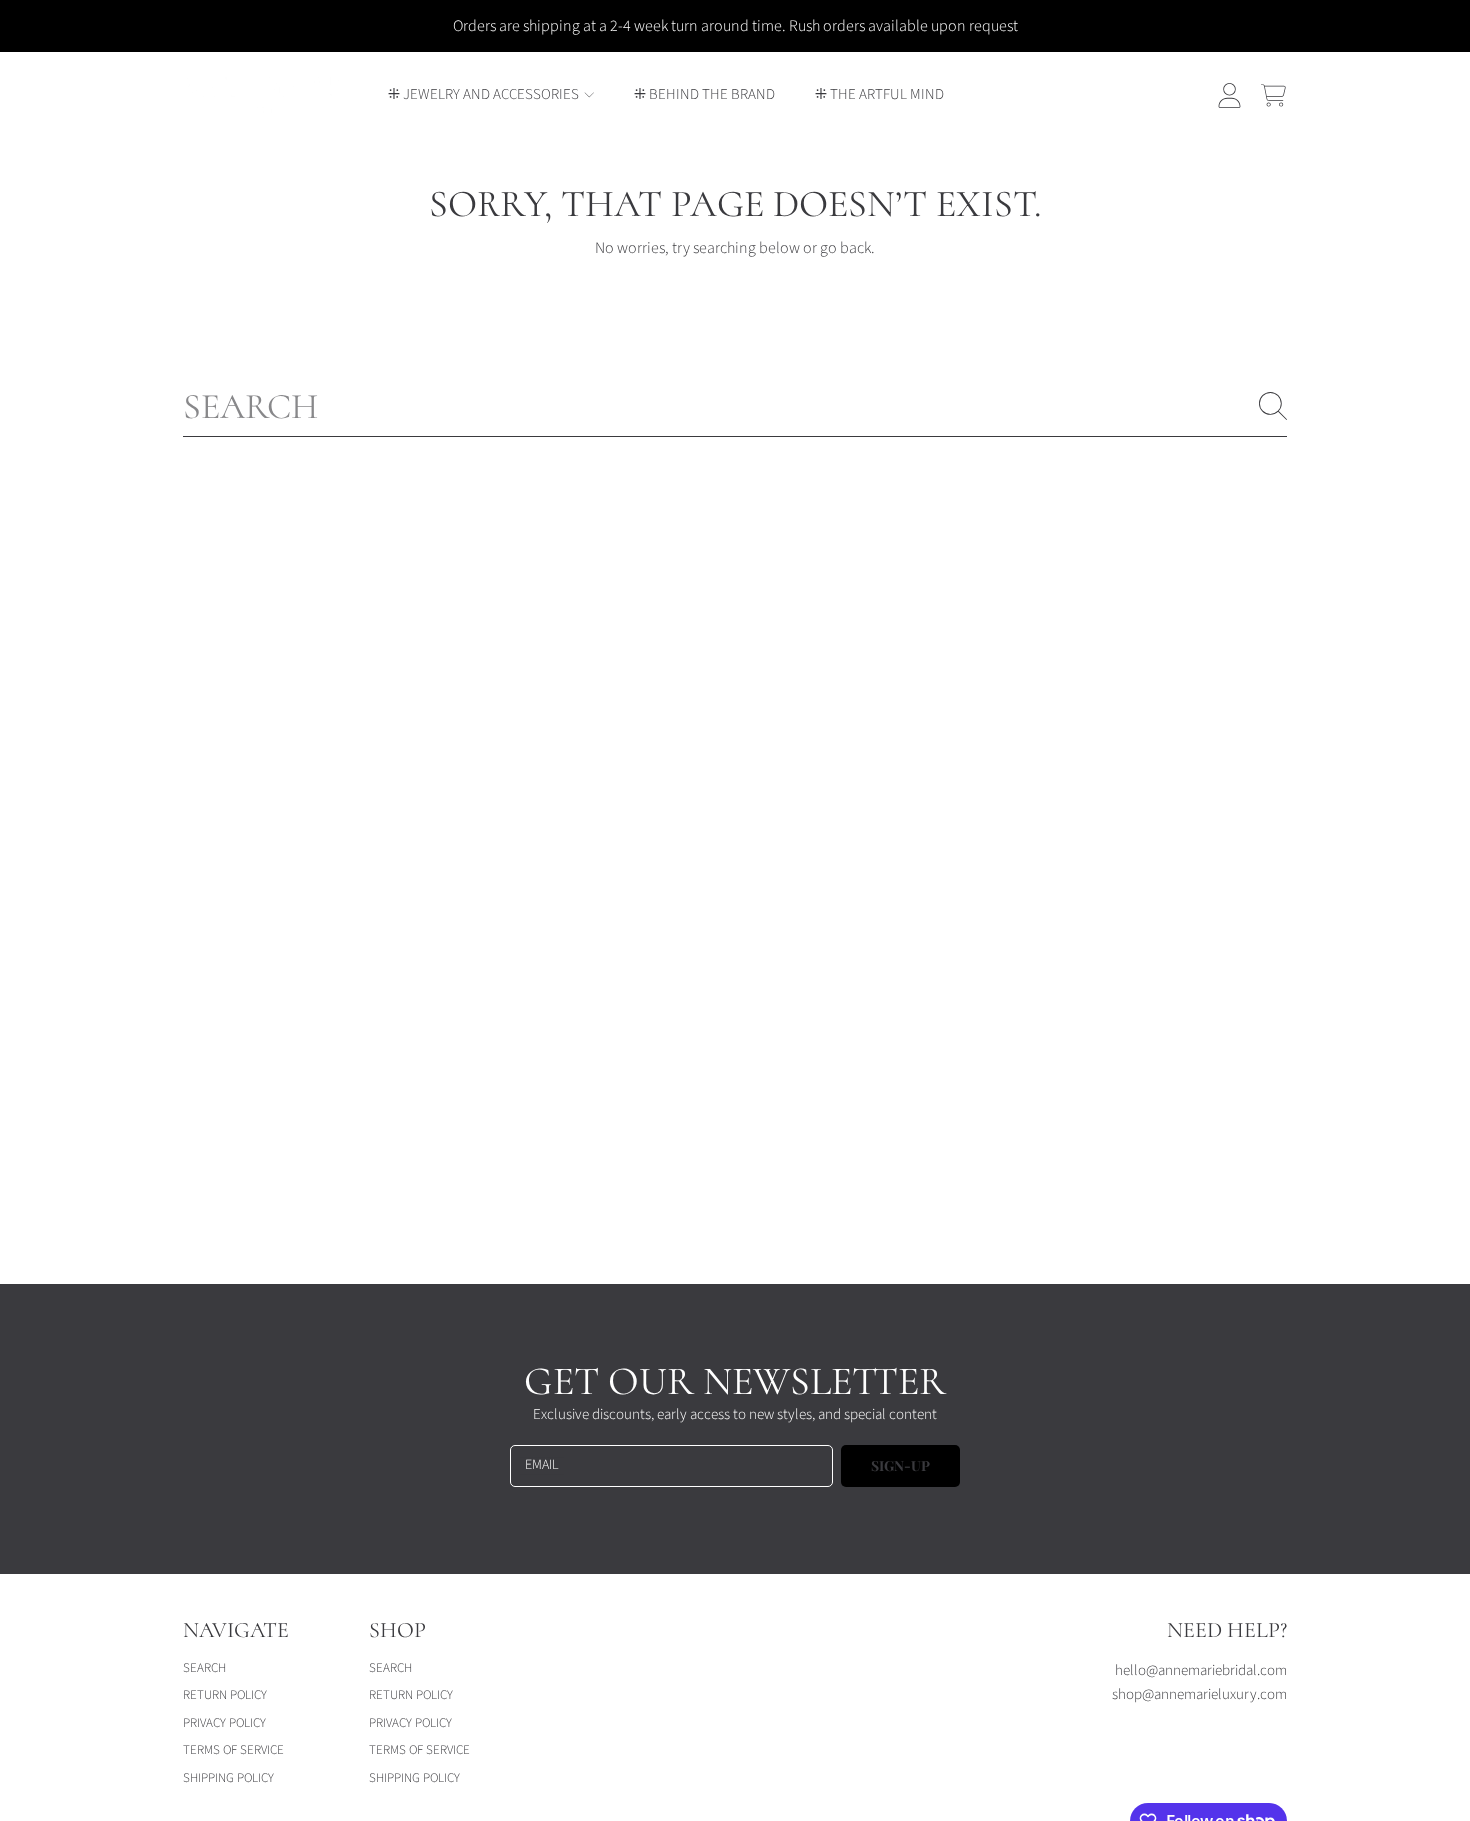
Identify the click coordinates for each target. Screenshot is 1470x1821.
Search (204, 1668)
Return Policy (225, 1695)
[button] (1273, 95)
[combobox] (735, 406)
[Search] (1273, 406)
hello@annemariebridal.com (1201, 1670)
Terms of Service (233, 1750)
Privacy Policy (224, 1723)
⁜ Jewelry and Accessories (485, 94)
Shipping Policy (228, 1778)
